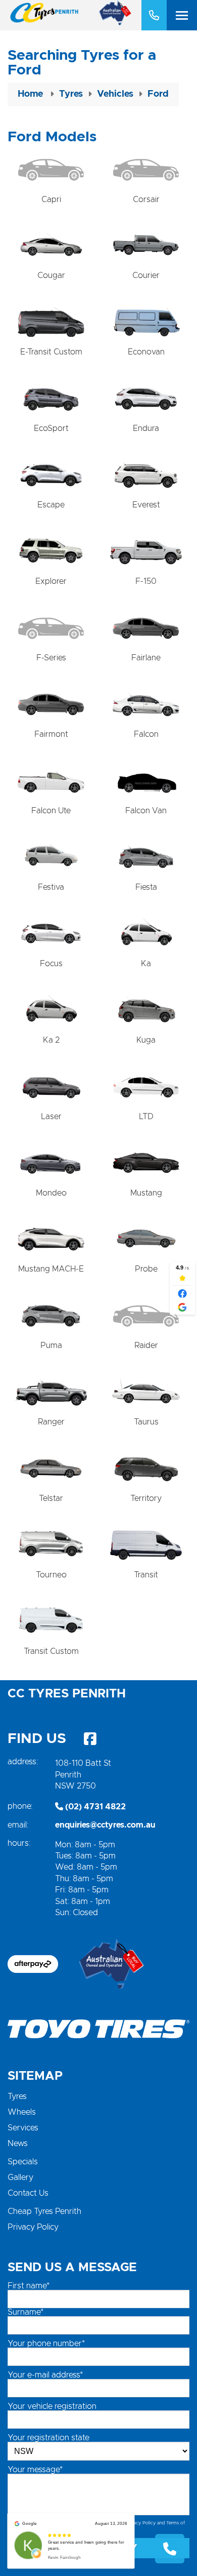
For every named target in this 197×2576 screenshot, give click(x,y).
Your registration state (48, 2438)
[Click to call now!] (154, 15)
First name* (29, 2286)
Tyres (17, 2096)
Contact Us (28, 2193)
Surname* (26, 2312)
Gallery (20, 2177)
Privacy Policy (33, 2227)
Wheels (22, 2112)
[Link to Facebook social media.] (90, 1739)
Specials (23, 2162)
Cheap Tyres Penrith (44, 2211)
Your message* (35, 2470)
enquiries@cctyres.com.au (105, 1825)
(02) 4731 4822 (94, 1807)
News (18, 2144)
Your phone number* (46, 2344)
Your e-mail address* (45, 2375)
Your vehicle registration (52, 2406)
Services (23, 2128)
